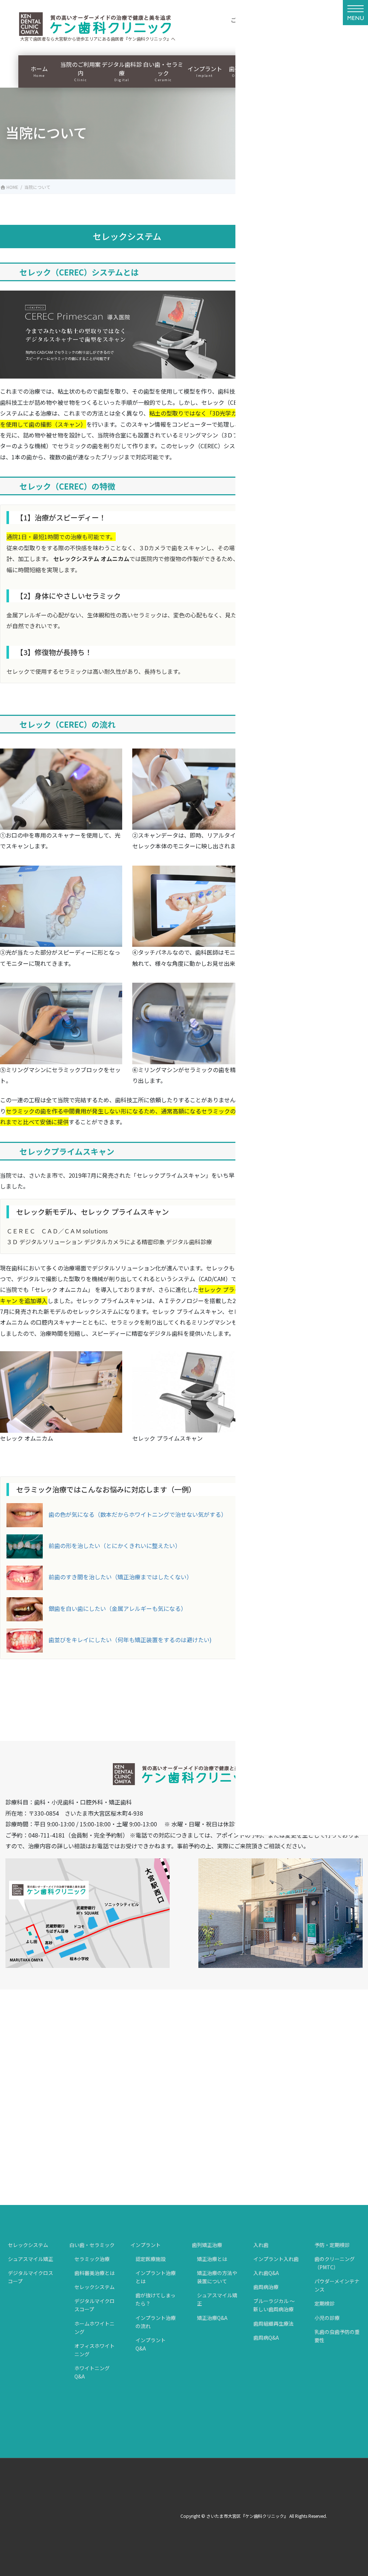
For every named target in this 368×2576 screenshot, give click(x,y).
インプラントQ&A (151, 2344)
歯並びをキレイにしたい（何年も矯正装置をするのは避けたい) (130, 1640)
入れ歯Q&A (266, 2273)
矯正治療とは (212, 2259)
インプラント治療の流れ (156, 2322)
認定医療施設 (151, 2259)
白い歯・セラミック (92, 2245)
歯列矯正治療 (207, 2245)
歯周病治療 (266, 2287)
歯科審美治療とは (95, 2273)
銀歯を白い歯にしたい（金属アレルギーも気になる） (118, 1608)
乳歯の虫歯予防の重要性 (337, 2336)
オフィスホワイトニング (95, 2350)
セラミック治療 (92, 2259)
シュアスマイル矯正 (31, 2259)
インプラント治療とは (156, 2277)
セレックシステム (28, 2245)
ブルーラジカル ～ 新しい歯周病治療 (274, 2305)
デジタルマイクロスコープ (31, 2277)
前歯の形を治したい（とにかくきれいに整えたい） (115, 1546)
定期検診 (325, 2303)
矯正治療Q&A (212, 2318)
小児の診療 (327, 2318)
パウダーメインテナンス (337, 2285)
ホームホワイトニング (95, 2328)
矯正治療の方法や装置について (217, 2277)
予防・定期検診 (332, 2245)
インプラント (146, 2245)
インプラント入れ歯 (276, 2259)
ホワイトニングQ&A (92, 2372)
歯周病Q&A (266, 2338)
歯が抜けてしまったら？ (155, 2299)
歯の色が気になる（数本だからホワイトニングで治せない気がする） (138, 1514)
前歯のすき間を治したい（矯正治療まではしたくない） (120, 1577)
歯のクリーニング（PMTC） (335, 2263)
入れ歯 (261, 2245)
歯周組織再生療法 (273, 2324)
